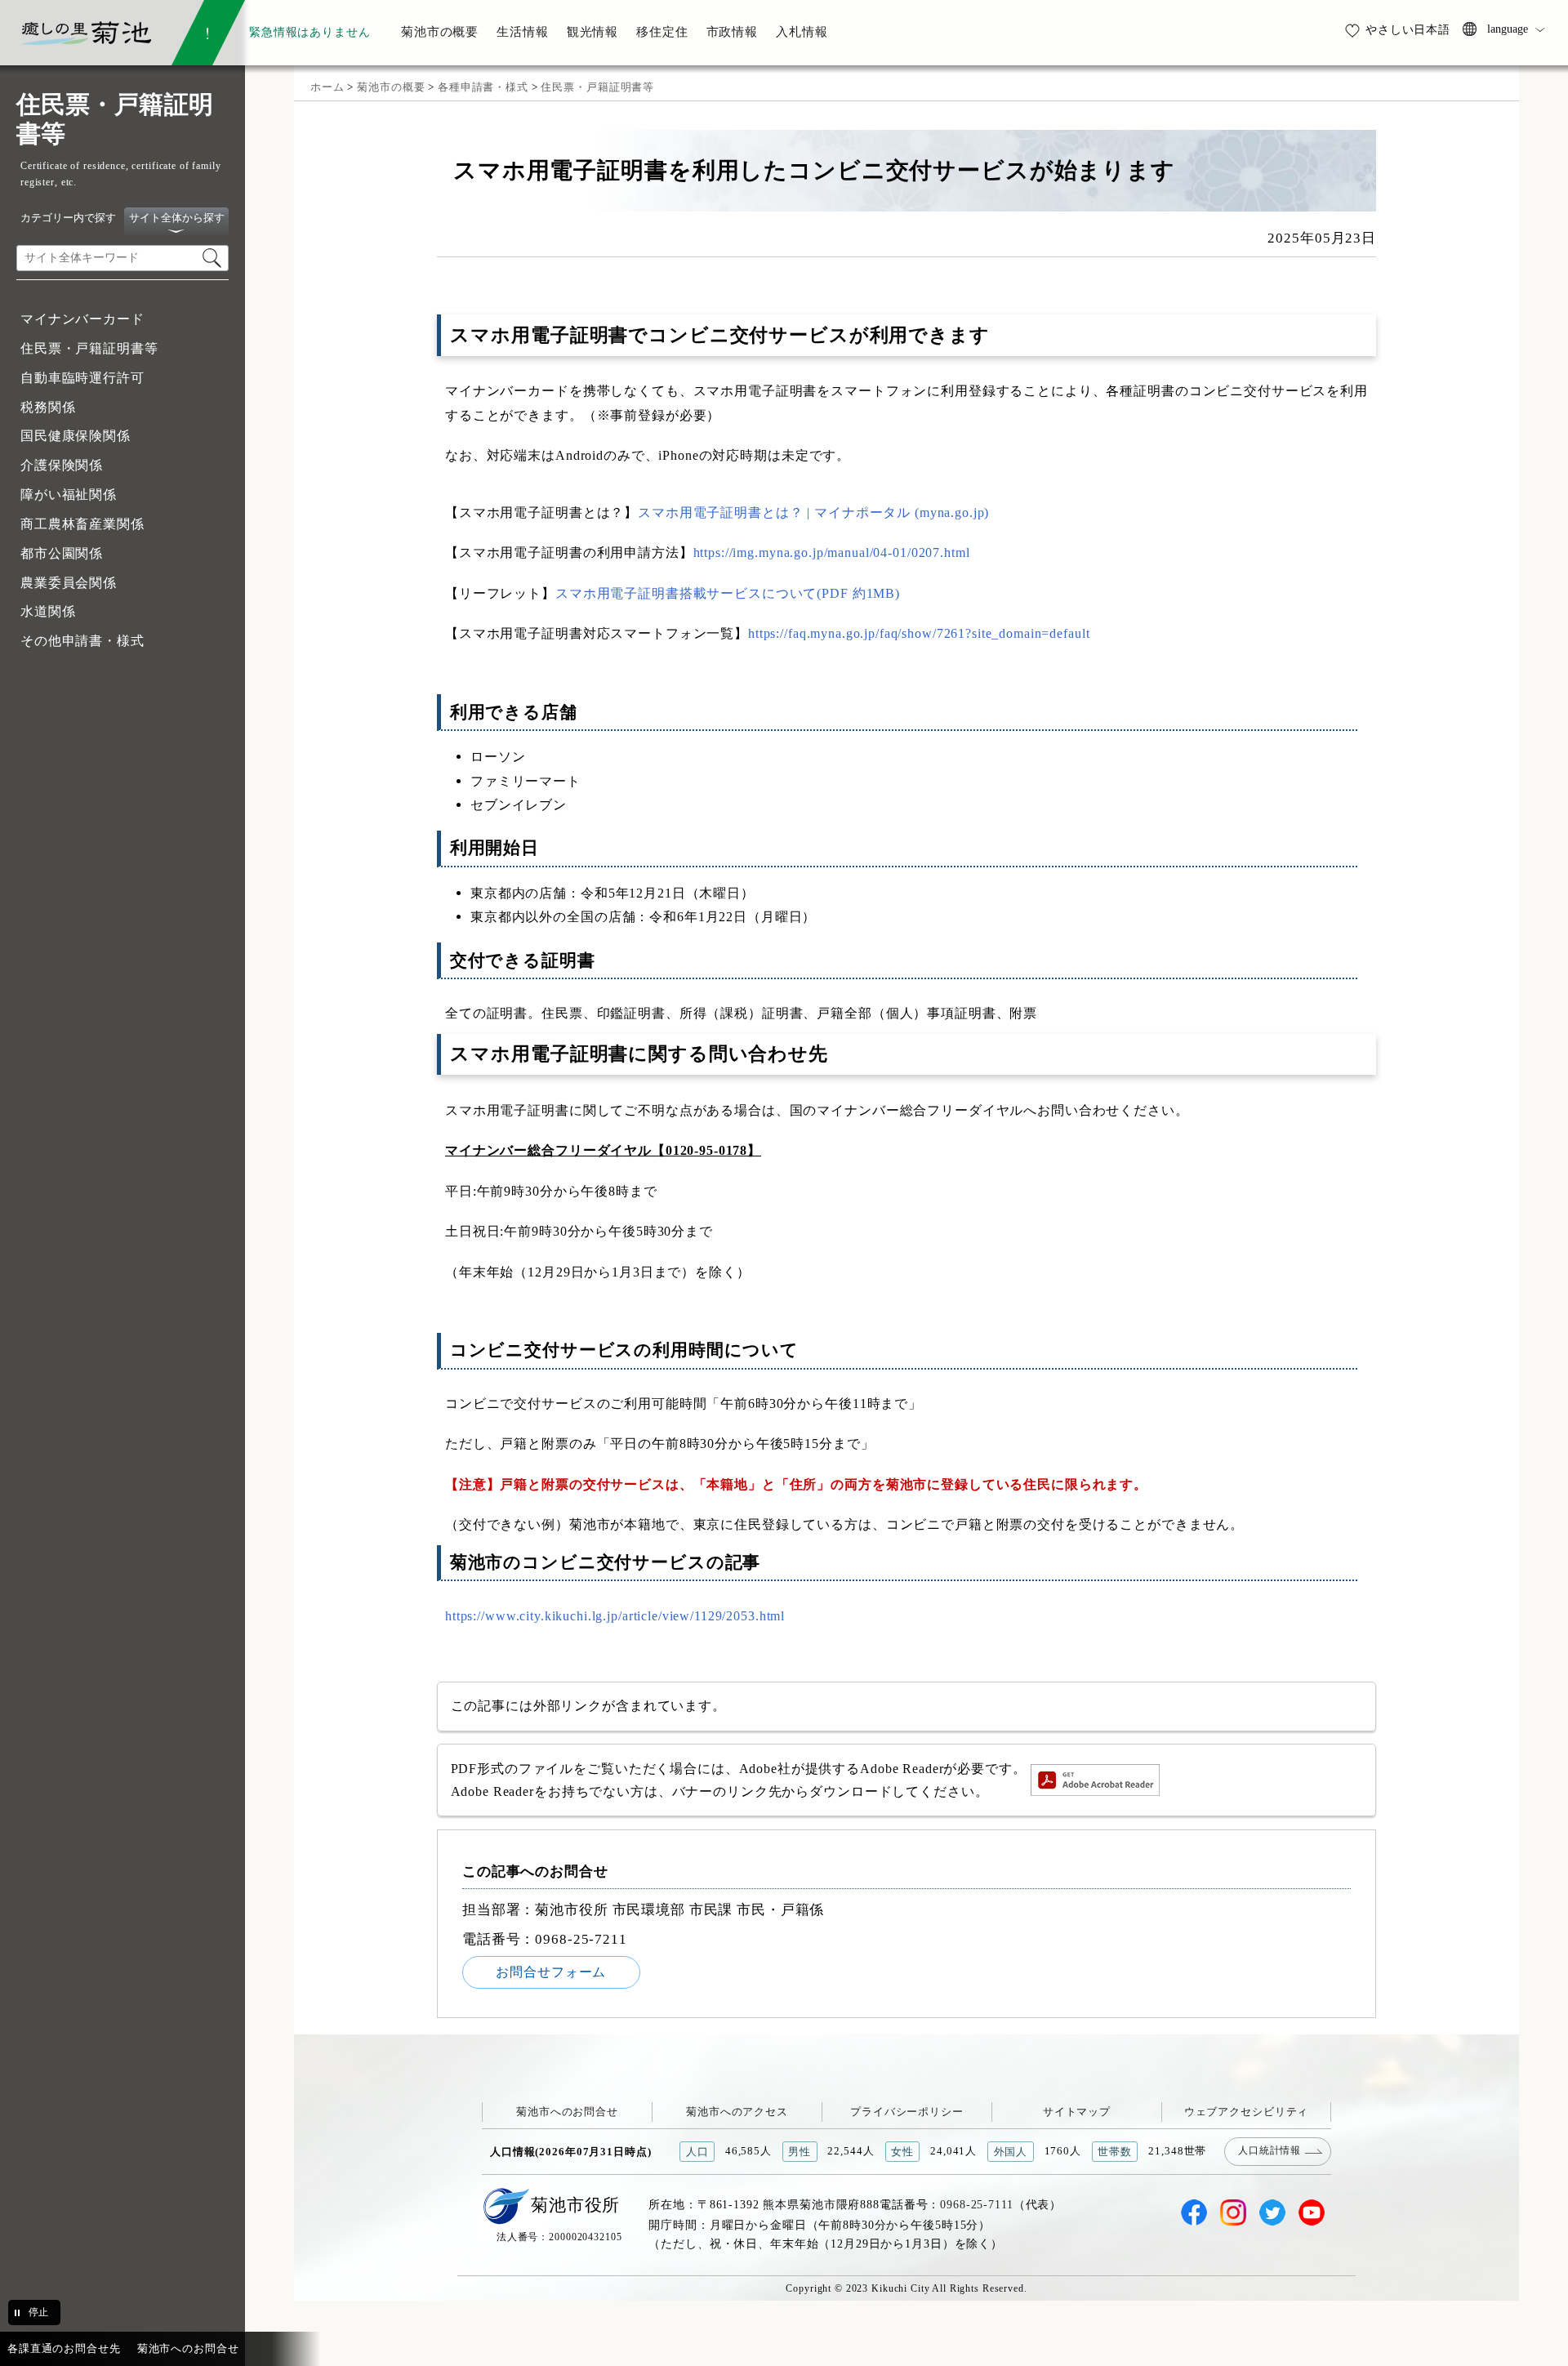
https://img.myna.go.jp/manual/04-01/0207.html (832, 553)
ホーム (327, 87)
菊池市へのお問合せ (567, 2112)
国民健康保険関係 (76, 436)
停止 (38, 2312)
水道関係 (48, 611)
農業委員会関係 (69, 583)
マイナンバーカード (82, 319)
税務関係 (48, 407)
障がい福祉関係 (69, 495)
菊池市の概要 (391, 87)
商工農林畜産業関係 (82, 524)
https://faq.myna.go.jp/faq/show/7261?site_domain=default (919, 633)
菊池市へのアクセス (737, 2112)
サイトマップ (1077, 2112)
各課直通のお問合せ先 (64, 2348)
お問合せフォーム (551, 1972)
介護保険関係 (62, 465)
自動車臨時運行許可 (82, 378)
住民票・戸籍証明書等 (89, 348)
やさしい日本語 (1408, 29)
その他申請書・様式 (82, 641)
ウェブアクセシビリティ (1247, 2112)
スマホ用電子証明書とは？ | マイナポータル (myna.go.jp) (813, 512)
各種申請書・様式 (483, 87)
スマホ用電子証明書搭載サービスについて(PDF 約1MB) (728, 593)
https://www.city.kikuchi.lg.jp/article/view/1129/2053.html (615, 1616)
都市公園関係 (62, 553)
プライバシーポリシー (907, 2112)
